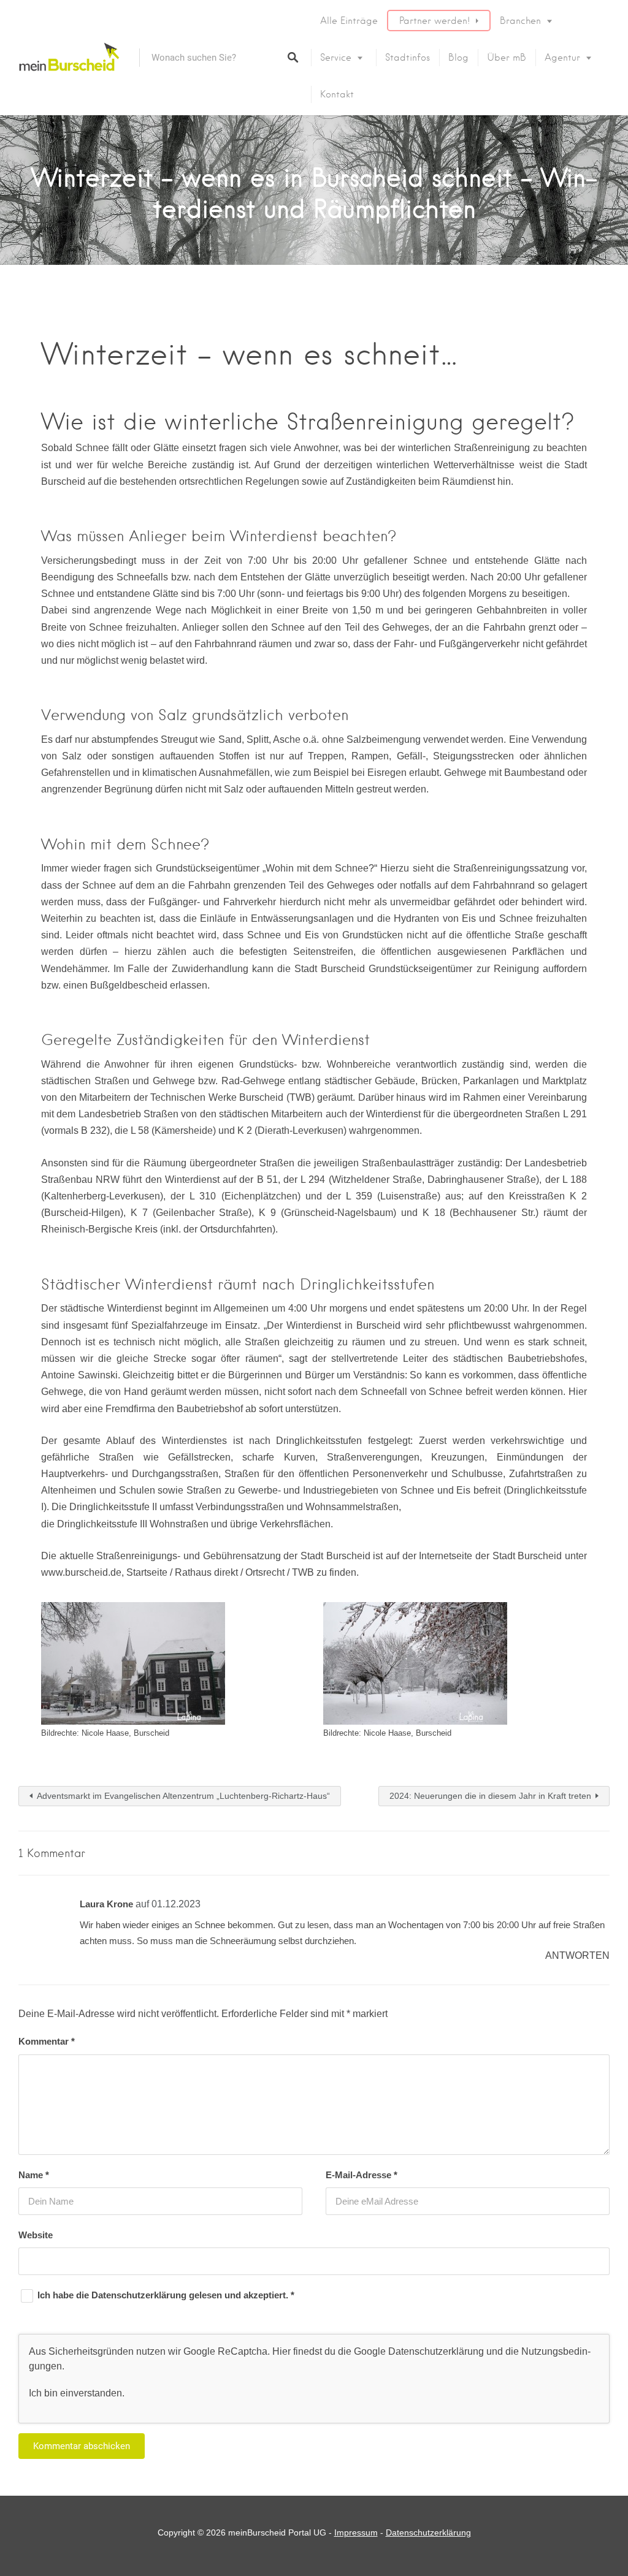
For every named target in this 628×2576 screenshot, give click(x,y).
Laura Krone (106, 1904)
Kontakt (337, 94)
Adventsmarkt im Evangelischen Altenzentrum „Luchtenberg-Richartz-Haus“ (183, 1796)
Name (34, 2175)
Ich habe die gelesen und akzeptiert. (166, 2295)
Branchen (520, 21)
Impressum (356, 2532)
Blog (458, 58)
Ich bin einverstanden (75, 2393)
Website (36, 2235)
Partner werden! (435, 21)
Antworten (577, 1955)
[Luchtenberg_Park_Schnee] (415, 1663)
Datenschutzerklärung (140, 2295)
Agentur (562, 58)
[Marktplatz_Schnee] (133, 1663)
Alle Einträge (349, 21)
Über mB (507, 58)
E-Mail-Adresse (362, 2175)
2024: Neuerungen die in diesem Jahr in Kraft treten (490, 1796)
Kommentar (47, 2041)
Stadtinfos (408, 58)
